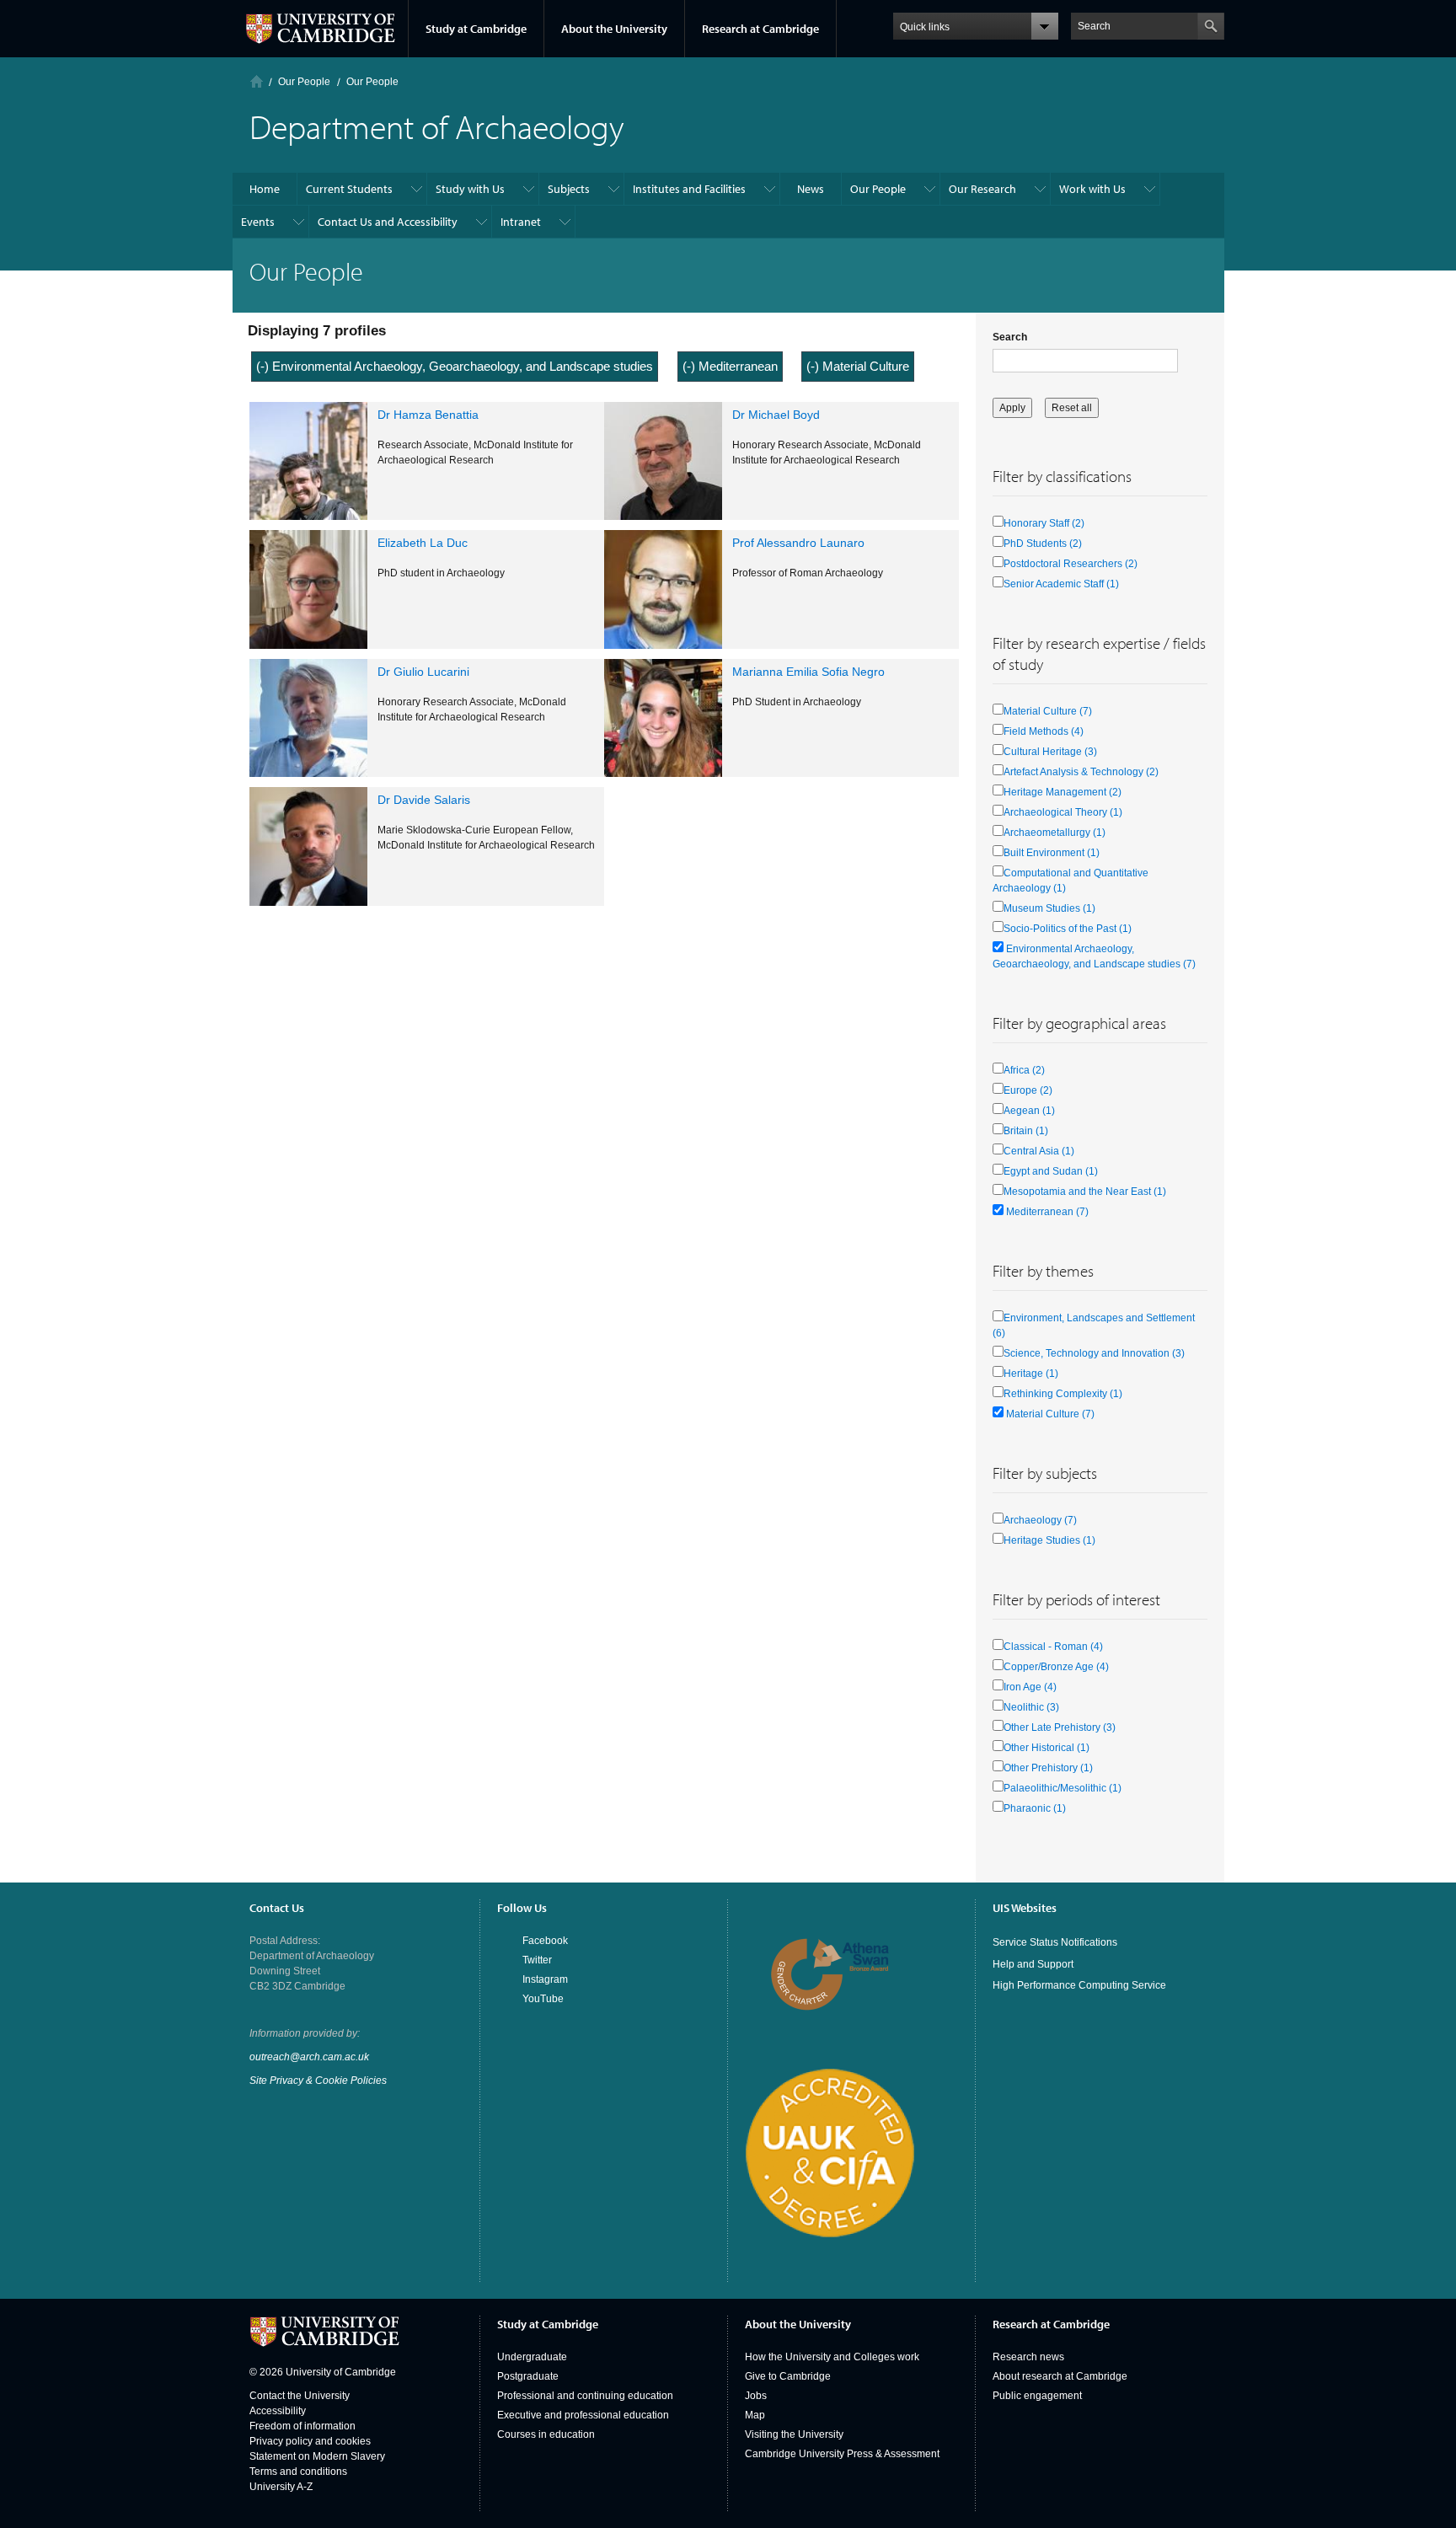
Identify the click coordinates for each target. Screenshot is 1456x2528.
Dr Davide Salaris (424, 800)
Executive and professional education (583, 2415)
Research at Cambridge (760, 29)
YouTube (543, 1999)
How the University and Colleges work (832, 2357)
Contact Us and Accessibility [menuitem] (388, 222)
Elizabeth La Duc (423, 543)
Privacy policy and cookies (310, 2441)
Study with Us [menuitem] (470, 189)
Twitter (537, 1960)
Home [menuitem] (265, 189)
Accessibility (278, 2411)
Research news (1028, 2357)
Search (1010, 337)
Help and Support (1033, 1964)
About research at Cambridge (1060, 2376)
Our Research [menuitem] (982, 189)
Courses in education (546, 2434)
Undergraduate (532, 2357)
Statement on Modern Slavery (317, 2456)
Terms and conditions (298, 2472)
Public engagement (1037, 2396)
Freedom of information (302, 2426)
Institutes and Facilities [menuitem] (689, 189)
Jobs (756, 2396)
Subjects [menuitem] (569, 189)
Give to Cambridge (788, 2376)
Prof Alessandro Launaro (798, 543)
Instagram (545, 1979)
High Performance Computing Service (1079, 1985)
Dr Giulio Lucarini (423, 672)
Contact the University (300, 2396)
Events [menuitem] (258, 222)
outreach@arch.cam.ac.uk (309, 2057)
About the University (614, 29)
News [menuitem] (811, 189)
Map (755, 2415)
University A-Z (281, 2487)
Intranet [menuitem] (521, 222)
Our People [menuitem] (878, 189)
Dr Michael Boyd (776, 415)
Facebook (545, 1941)
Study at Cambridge (476, 29)
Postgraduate (528, 2376)
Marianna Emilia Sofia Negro (808, 672)
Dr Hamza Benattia (428, 415)
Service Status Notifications (1055, 1942)
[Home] (257, 81)
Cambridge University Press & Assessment (842, 2454)
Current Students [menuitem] (349, 189)
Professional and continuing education (585, 2396)
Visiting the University (794, 2434)
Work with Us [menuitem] (1092, 189)
